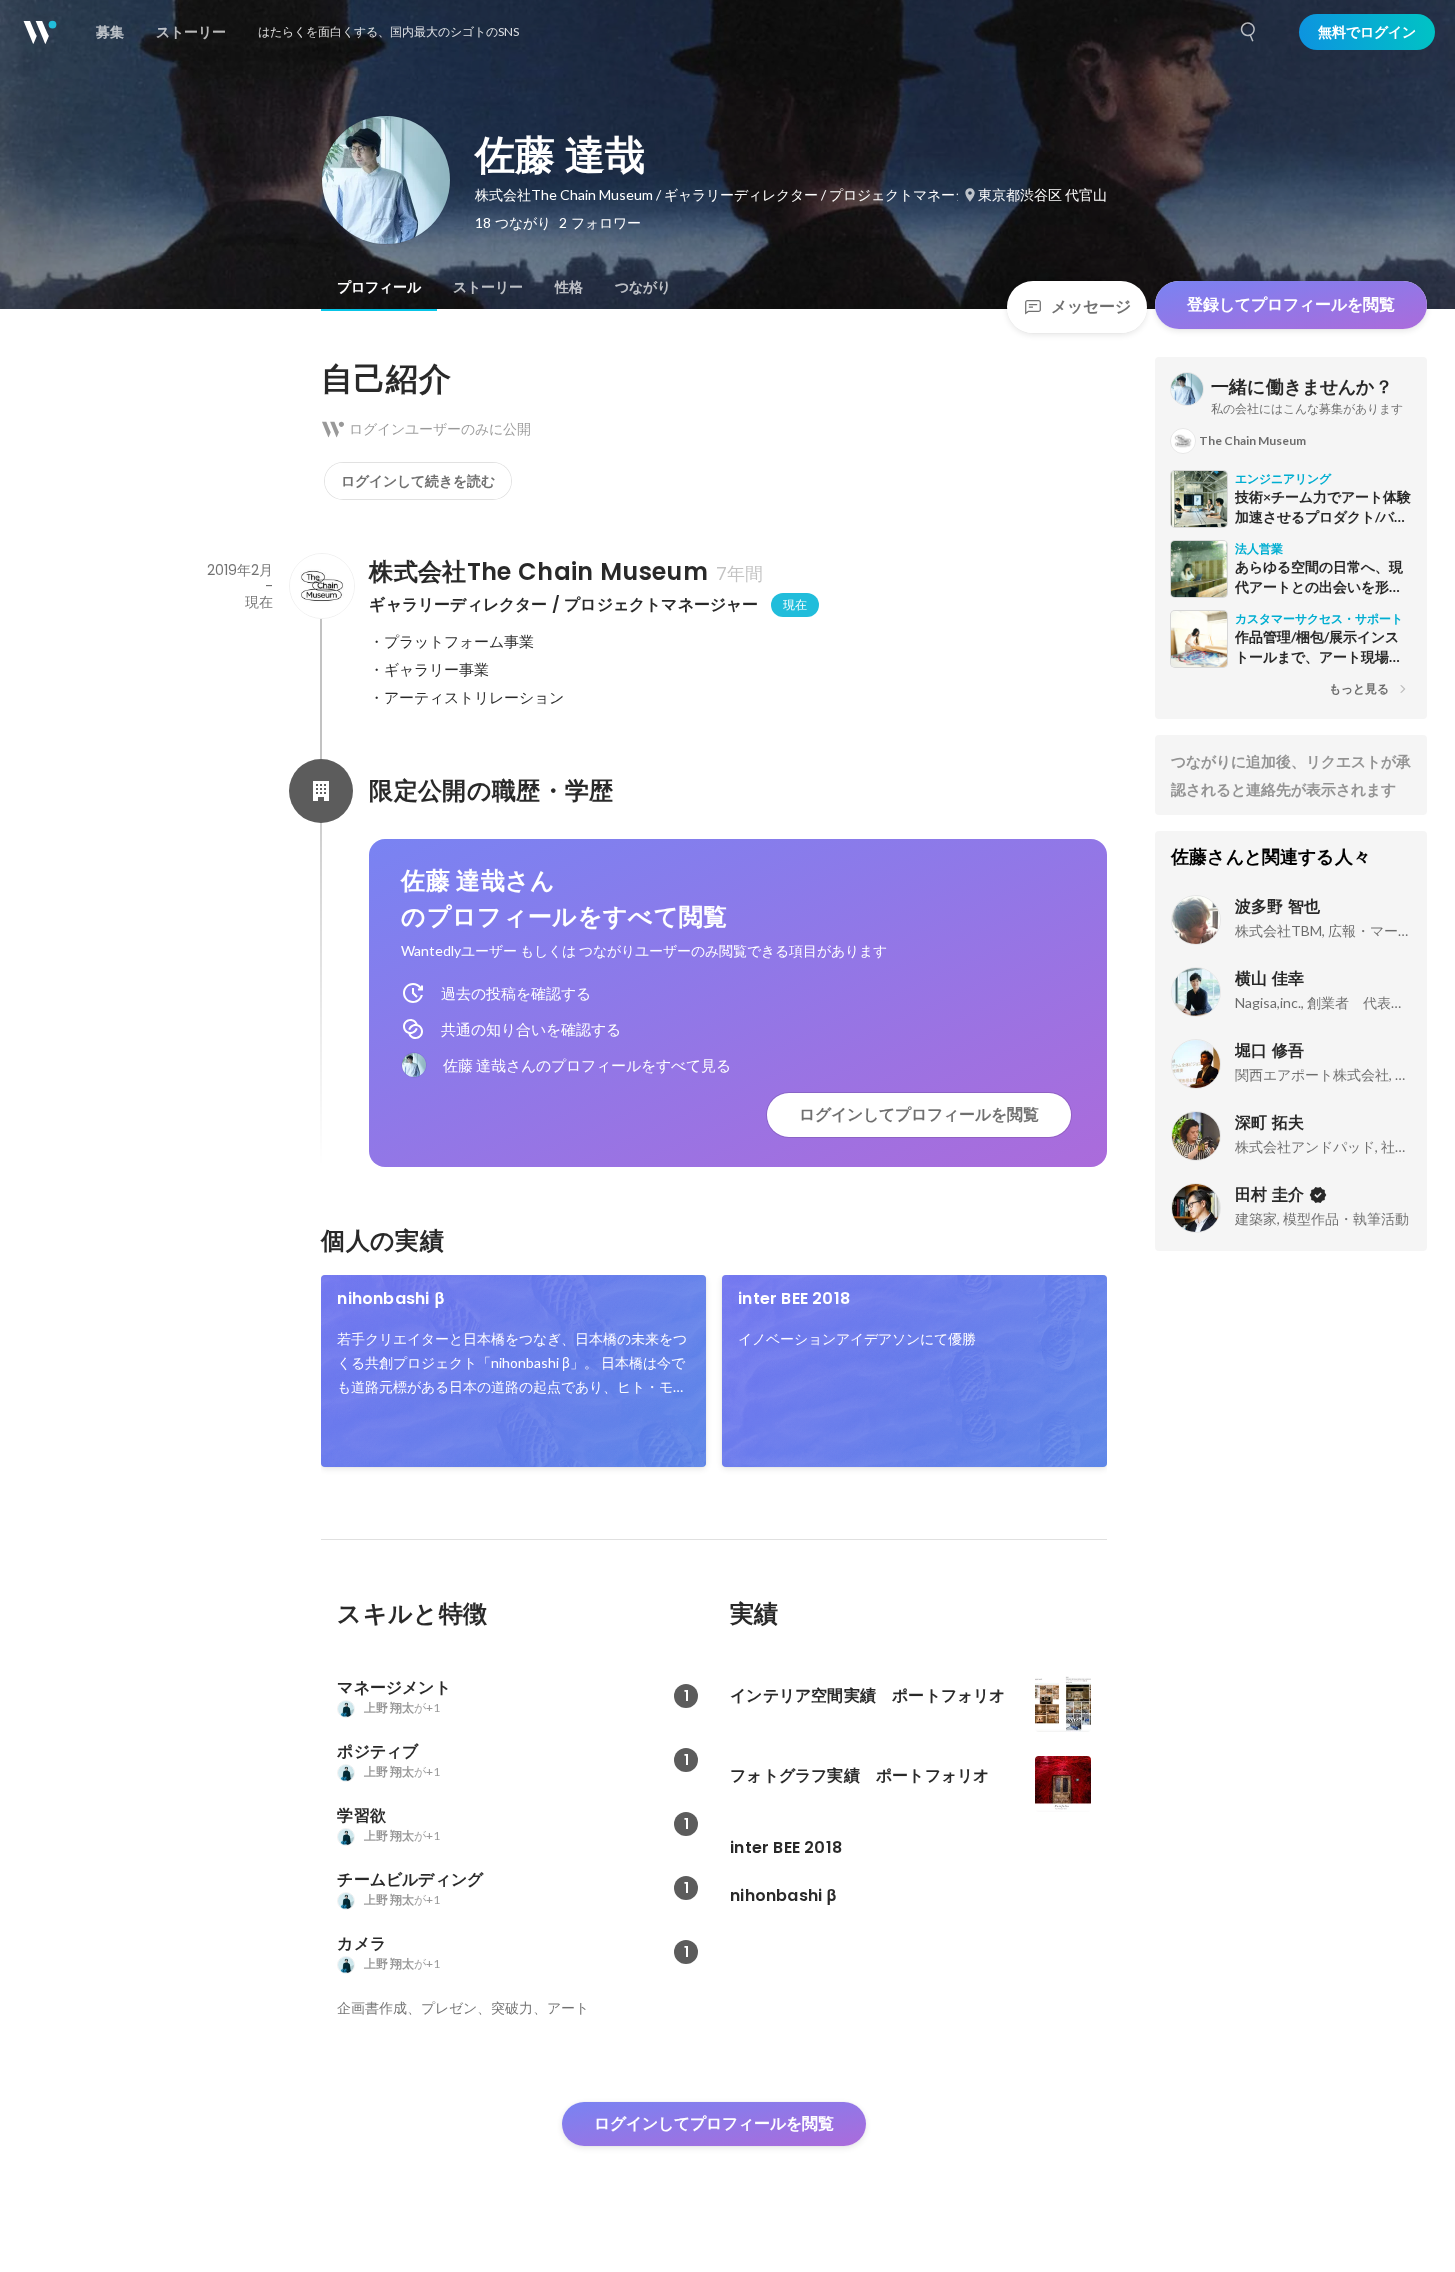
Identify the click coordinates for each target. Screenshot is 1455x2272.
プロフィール (379, 287)
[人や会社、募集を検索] (1249, 32)
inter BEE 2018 (794, 1298)
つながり (643, 287)
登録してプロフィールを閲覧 (1291, 304)
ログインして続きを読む (418, 481)
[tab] (379, 287)
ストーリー (488, 287)
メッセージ (1091, 306)
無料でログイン (1367, 32)
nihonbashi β (390, 1298)
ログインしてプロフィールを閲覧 (919, 1114)
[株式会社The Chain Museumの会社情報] (321, 586)
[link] (513, 1371)
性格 (569, 287)
